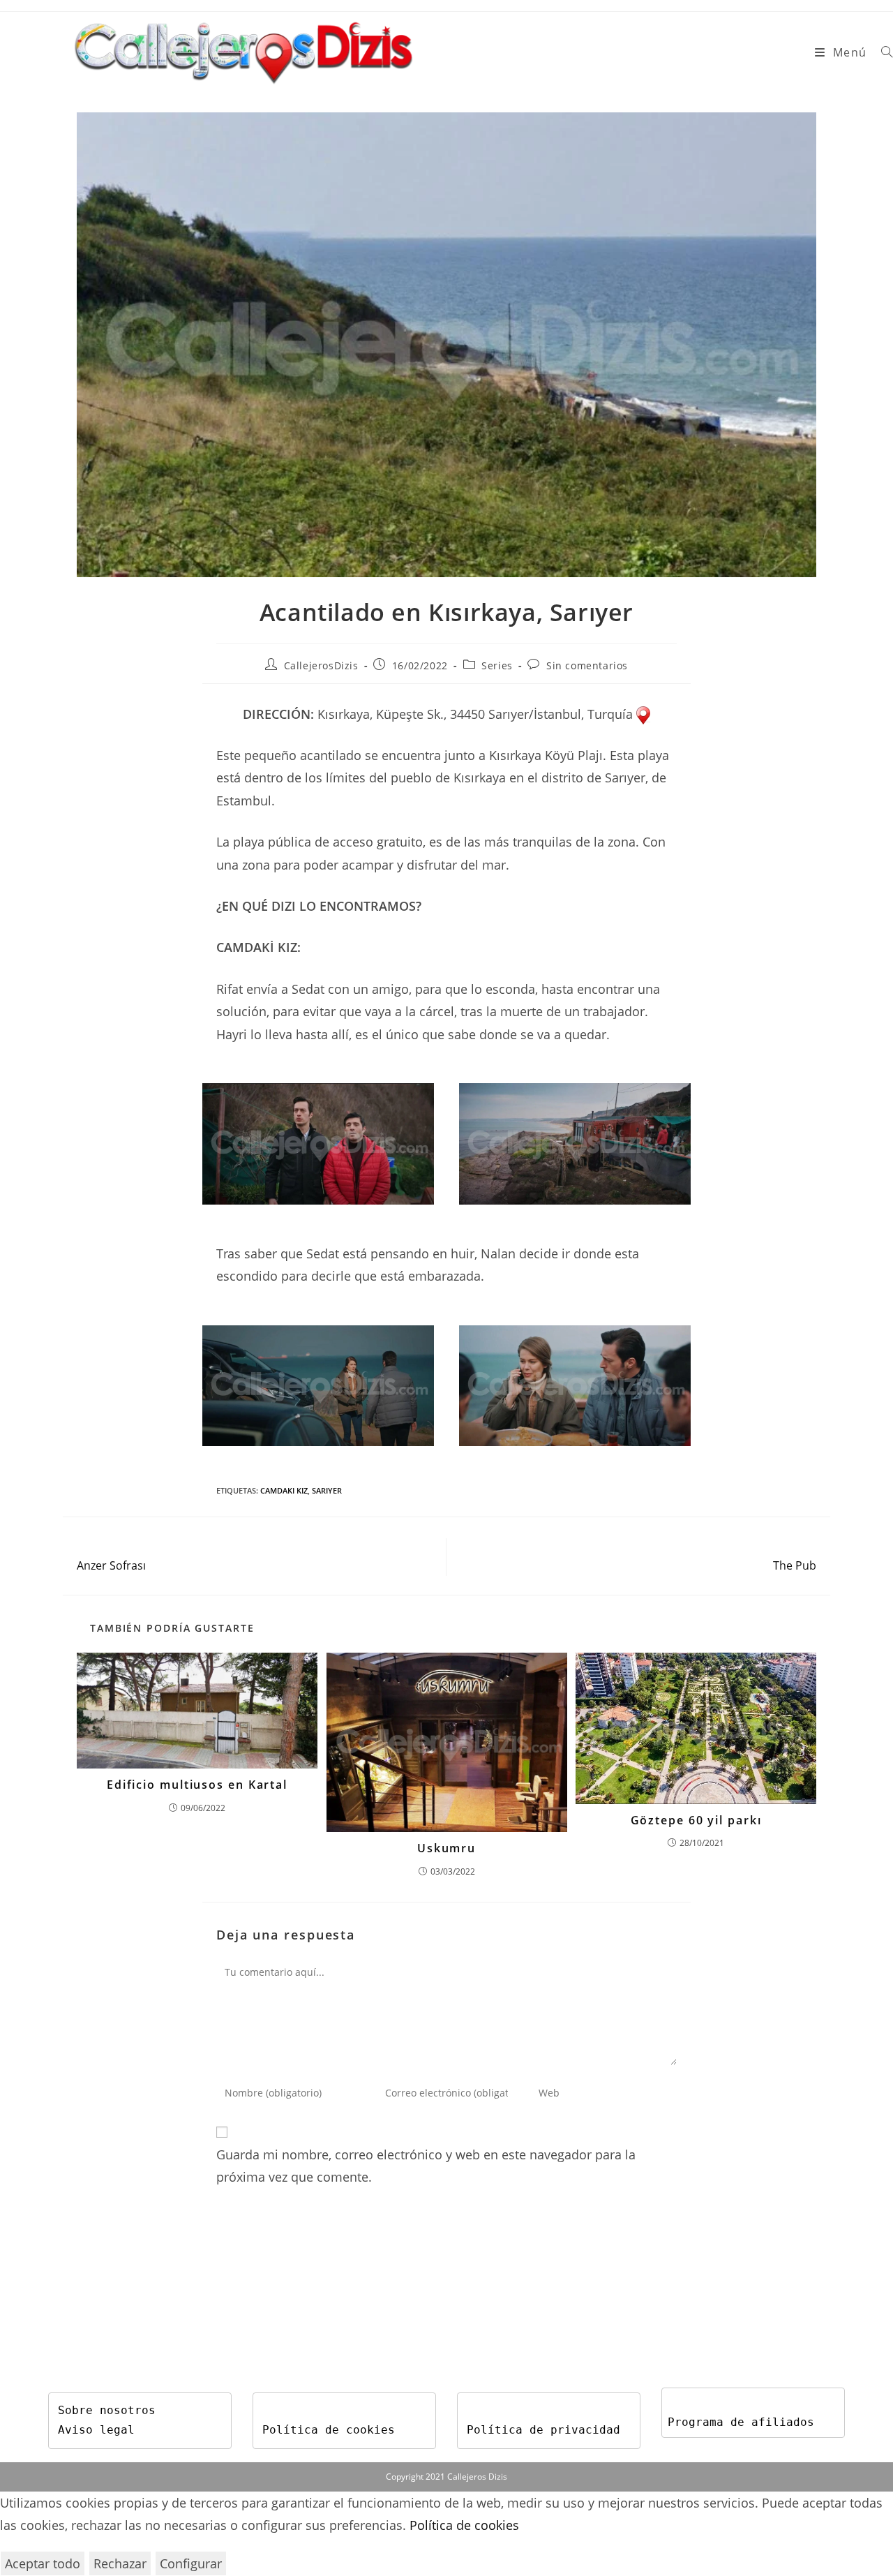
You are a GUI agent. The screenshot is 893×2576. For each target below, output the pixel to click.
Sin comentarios (587, 665)
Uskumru (446, 1848)
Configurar (191, 2563)
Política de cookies (329, 2430)
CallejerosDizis (321, 665)
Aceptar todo (43, 2563)
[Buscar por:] (882, 52)
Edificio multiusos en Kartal (197, 1785)
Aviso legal (96, 2430)
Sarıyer (327, 1490)
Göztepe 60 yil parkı (696, 1820)
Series (497, 665)
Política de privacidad (543, 2430)
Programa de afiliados (741, 2422)
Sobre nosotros (107, 2410)
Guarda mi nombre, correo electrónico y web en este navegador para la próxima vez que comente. (426, 2166)
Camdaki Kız (284, 1490)
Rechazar (120, 2563)
